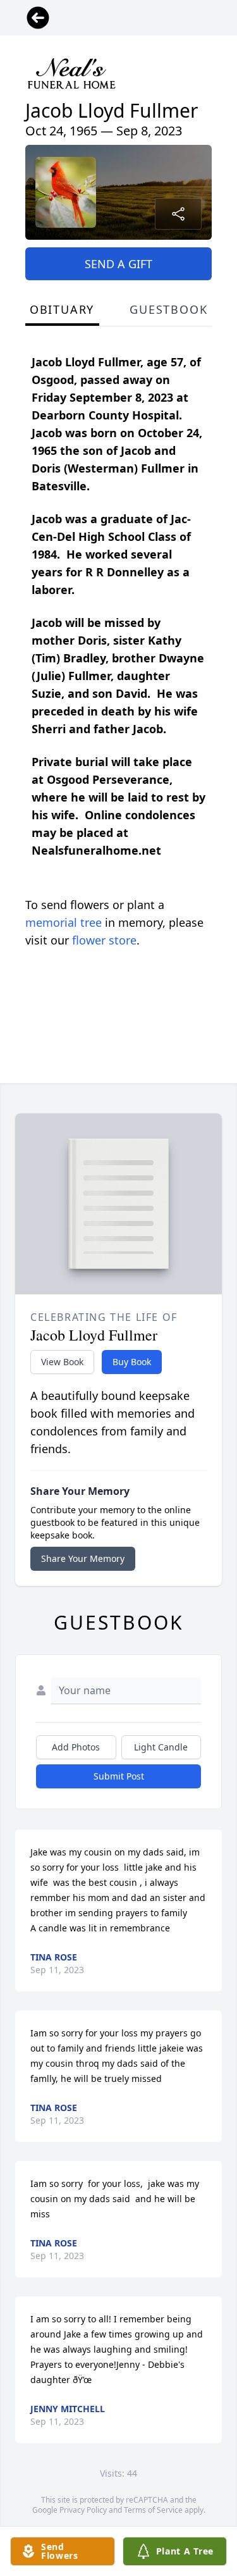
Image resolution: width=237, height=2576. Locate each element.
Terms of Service (153, 2510)
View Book (62, 1362)
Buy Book (132, 1362)
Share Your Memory (83, 1558)
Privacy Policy (83, 2510)
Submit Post (119, 1776)
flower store (104, 940)
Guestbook (168, 309)
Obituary (62, 309)
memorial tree (64, 922)
